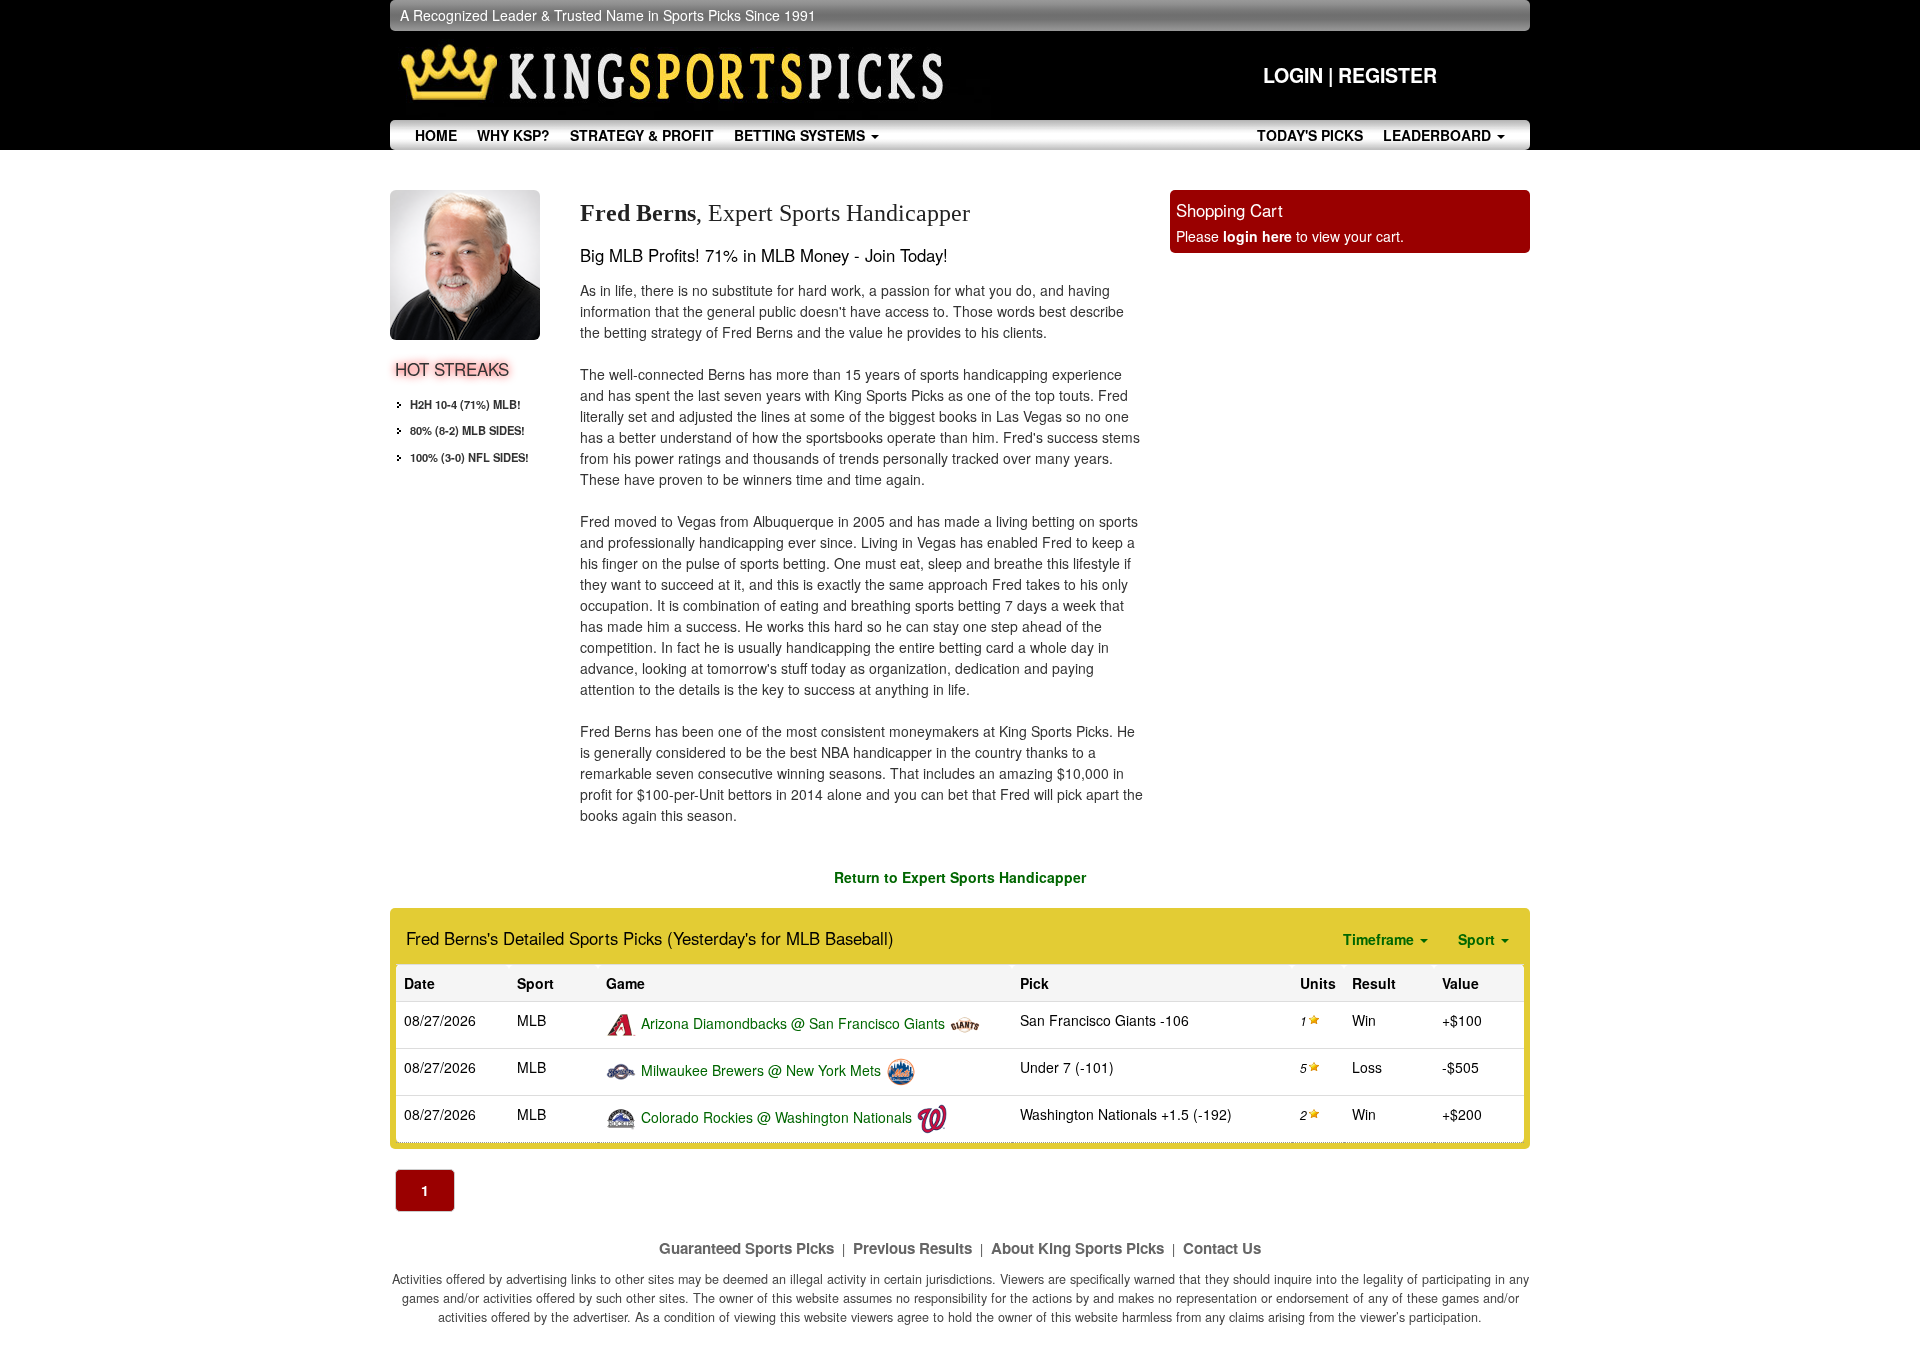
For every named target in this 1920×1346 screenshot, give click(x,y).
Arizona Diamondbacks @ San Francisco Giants (793, 1023)
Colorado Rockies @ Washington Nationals (776, 1117)
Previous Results (912, 1248)
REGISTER (1387, 75)
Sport (1478, 939)
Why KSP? (513, 135)
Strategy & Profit (642, 135)
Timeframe (1380, 939)
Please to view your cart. (1290, 236)
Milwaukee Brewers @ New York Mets (761, 1070)
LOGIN (1293, 75)
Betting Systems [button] (801, 135)
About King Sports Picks (1077, 1248)
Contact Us (1222, 1248)
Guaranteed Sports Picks (746, 1248)
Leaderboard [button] (1439, 135)
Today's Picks (1310, 135)
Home (436, 135)
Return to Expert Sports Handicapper (960, 877)
